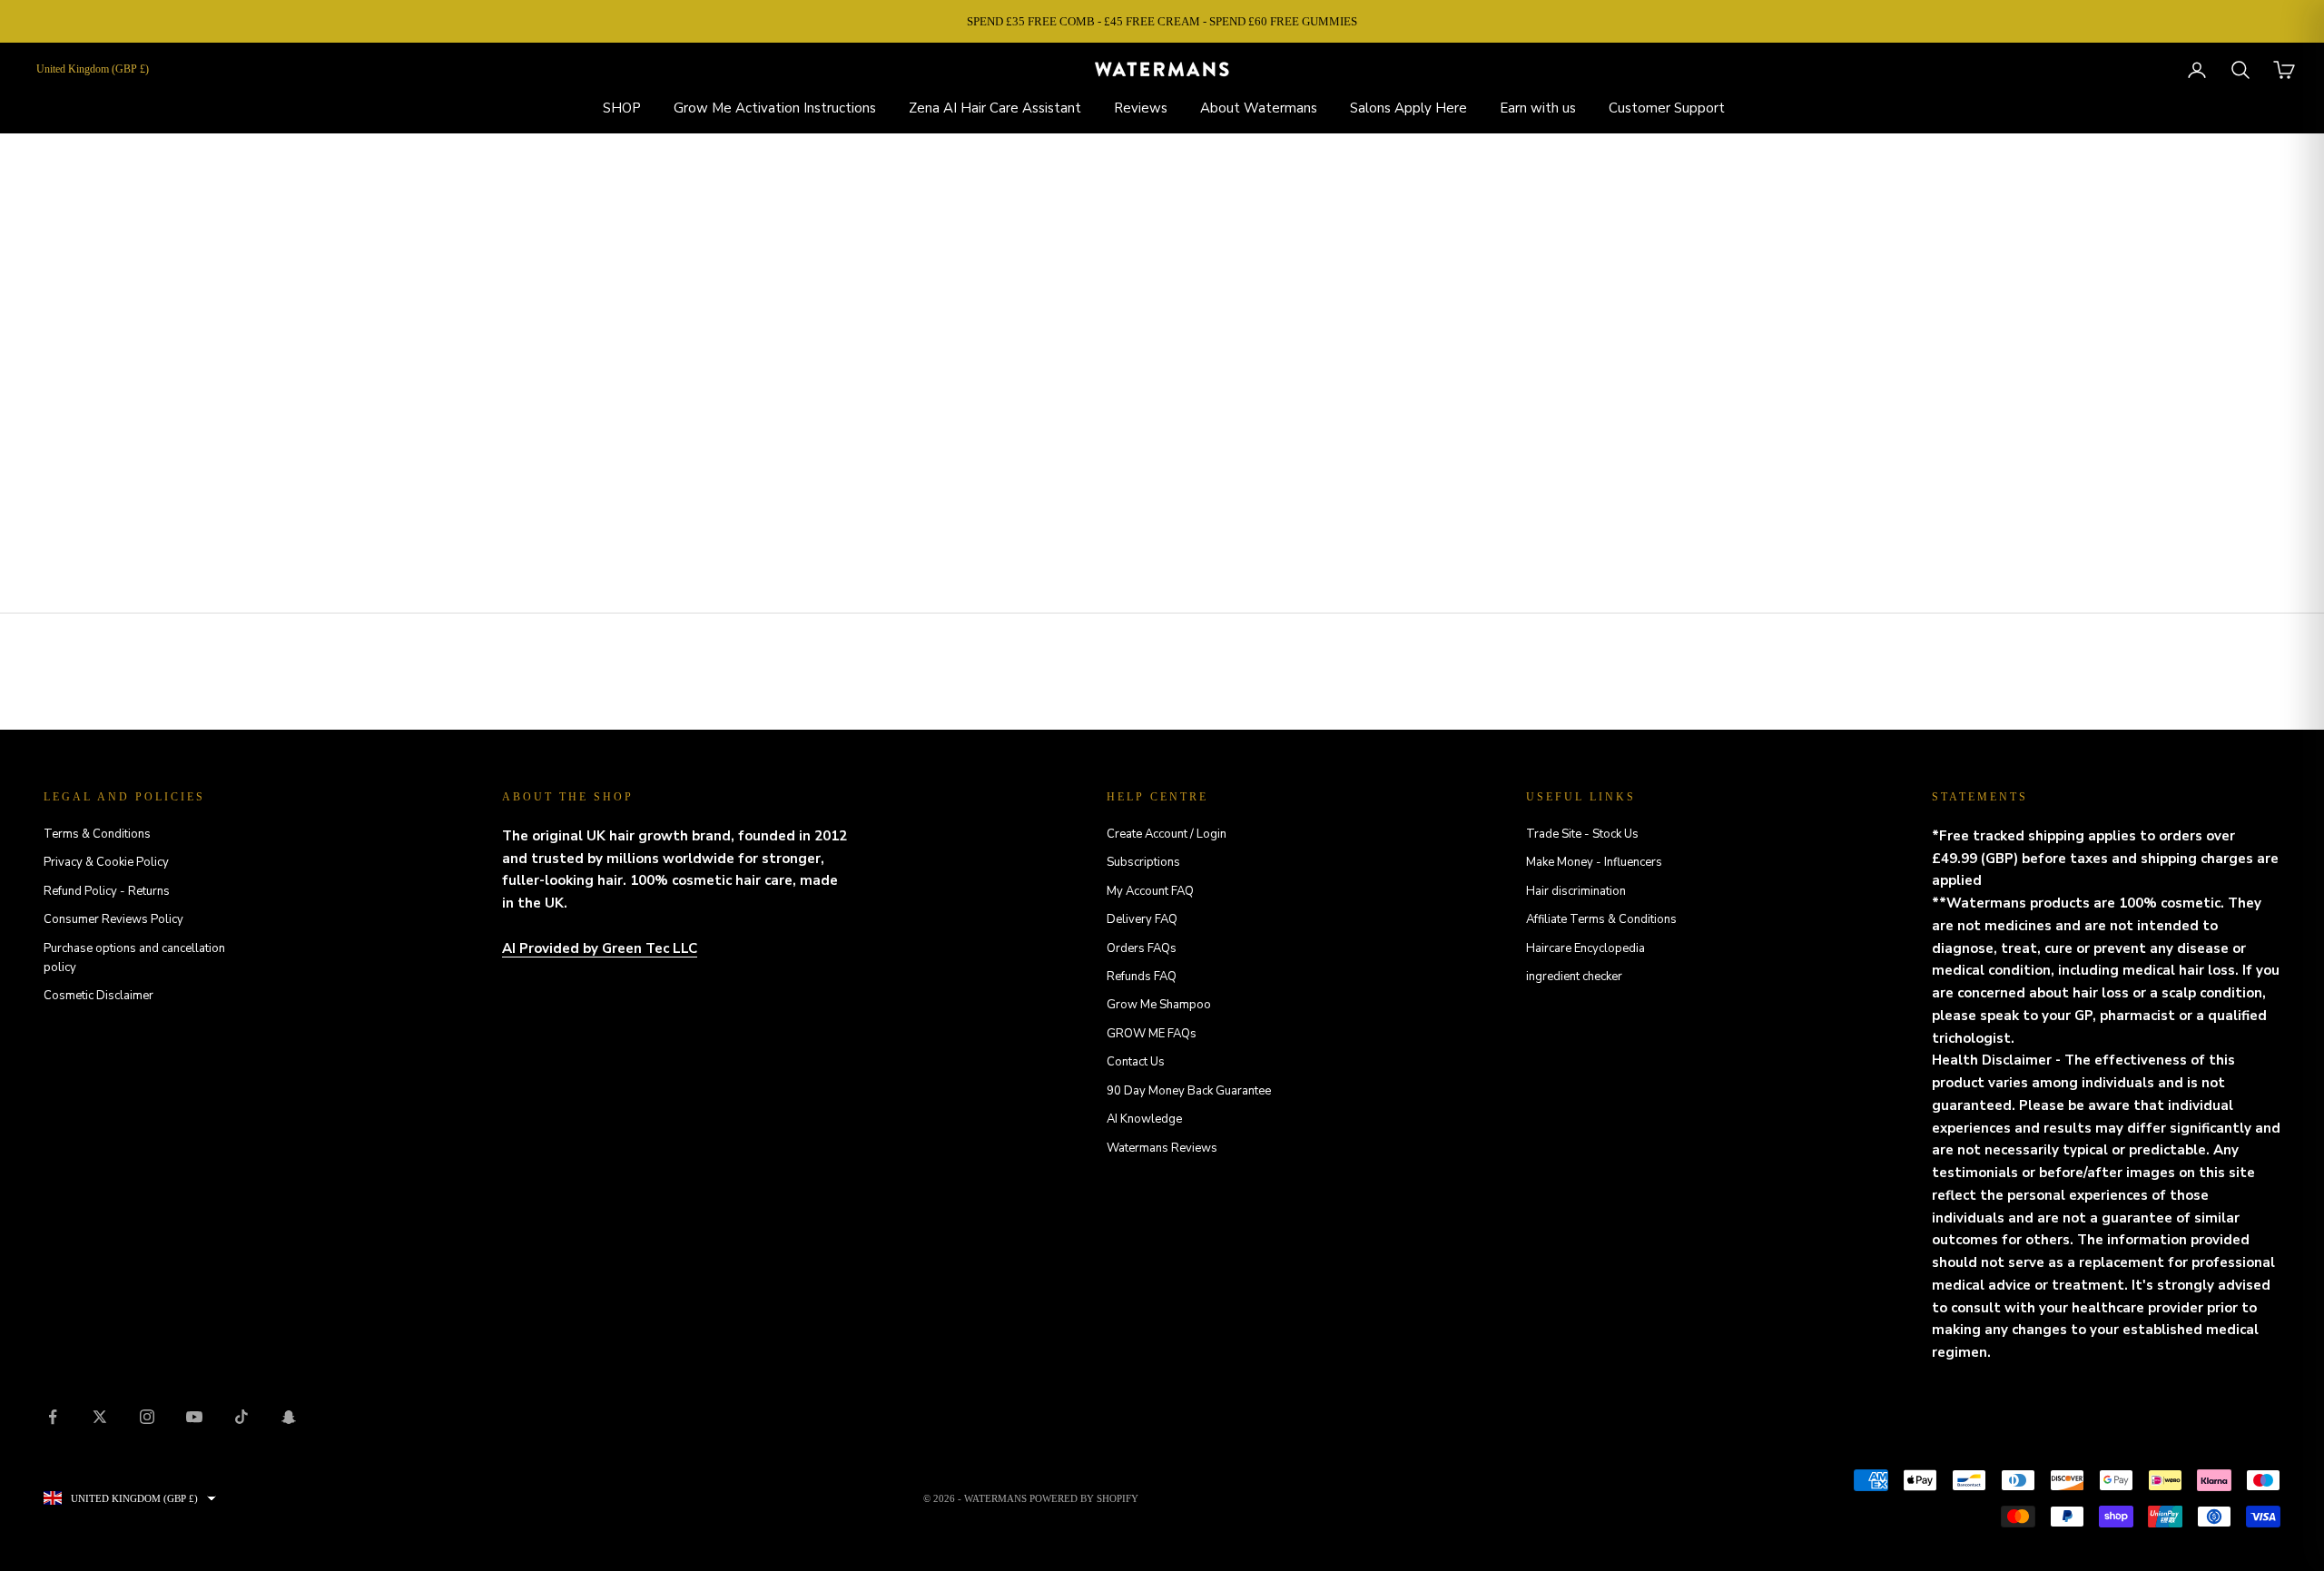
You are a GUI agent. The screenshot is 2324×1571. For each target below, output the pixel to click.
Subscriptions (1143, 862)
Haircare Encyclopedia (1585, 948)
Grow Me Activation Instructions (775, 108)
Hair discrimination (1576, 891)
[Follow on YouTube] (194, 1417)
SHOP (622, 108)
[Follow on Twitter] (100, 1417)
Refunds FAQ (1142, 977)
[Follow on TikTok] (241, 1417)
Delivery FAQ (1142, 919)
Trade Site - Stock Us (1582, 834)
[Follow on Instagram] (147, 1417)
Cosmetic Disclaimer (98, 996)
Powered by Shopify (1084, 1498)
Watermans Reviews (1162, 1148)
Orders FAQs (1142, 948)
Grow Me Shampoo (1159, 1005)
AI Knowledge (1144, 1119)
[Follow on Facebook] (53, 1417)
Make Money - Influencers (1594, 862)
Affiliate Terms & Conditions (1601, 919)
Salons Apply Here (1408, 108)
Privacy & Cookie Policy (106, 862)
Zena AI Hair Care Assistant (995, 108)
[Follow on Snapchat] (289, 1417)
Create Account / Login (1167, 834)
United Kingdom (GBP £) (93, 69)
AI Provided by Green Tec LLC (600, 948)
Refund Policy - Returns (107, 891)
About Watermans (1259, 108)
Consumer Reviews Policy (113, 919)
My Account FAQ (1150, 891)
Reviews (1141, 108)
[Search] (2240, 70)
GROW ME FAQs (1152, 1034)
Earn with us (1538, 108)
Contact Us (1136, 1062)
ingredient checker (1574, 977)
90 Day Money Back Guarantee (1189, 1091)
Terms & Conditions (97, 834)
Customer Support (1667, 108)
